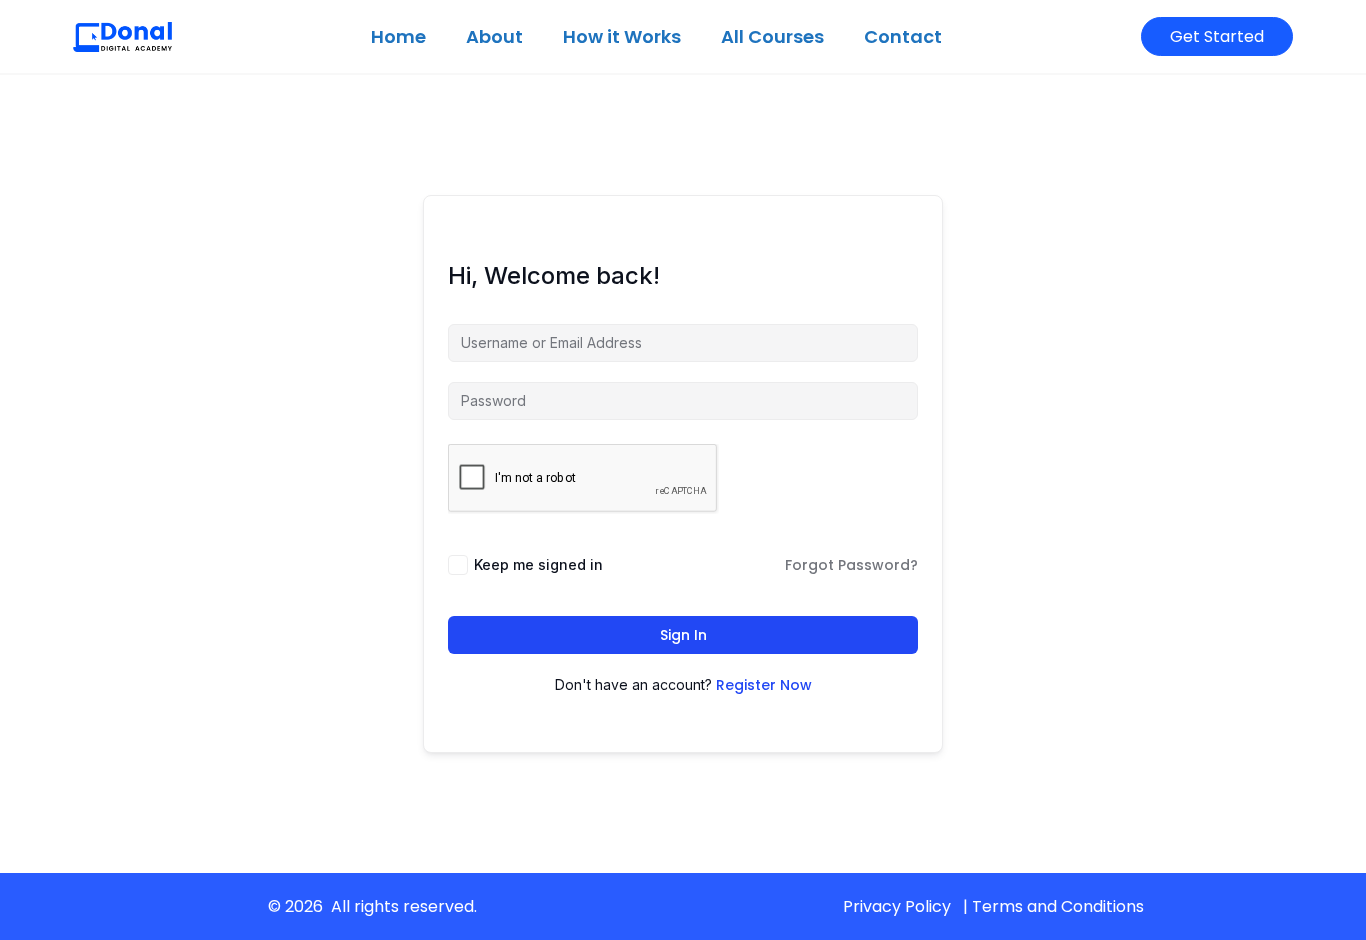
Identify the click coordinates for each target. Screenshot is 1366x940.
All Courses (772, 36)
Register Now (764, 685)
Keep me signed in (538, 564)
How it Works (622, 36)
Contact (903, 36)
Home (398, 36)
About (494, 36)
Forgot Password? (851, 565)
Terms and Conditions (1058, 906)
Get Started (1217, 36)
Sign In (683, 635)
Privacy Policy (897, 906)
